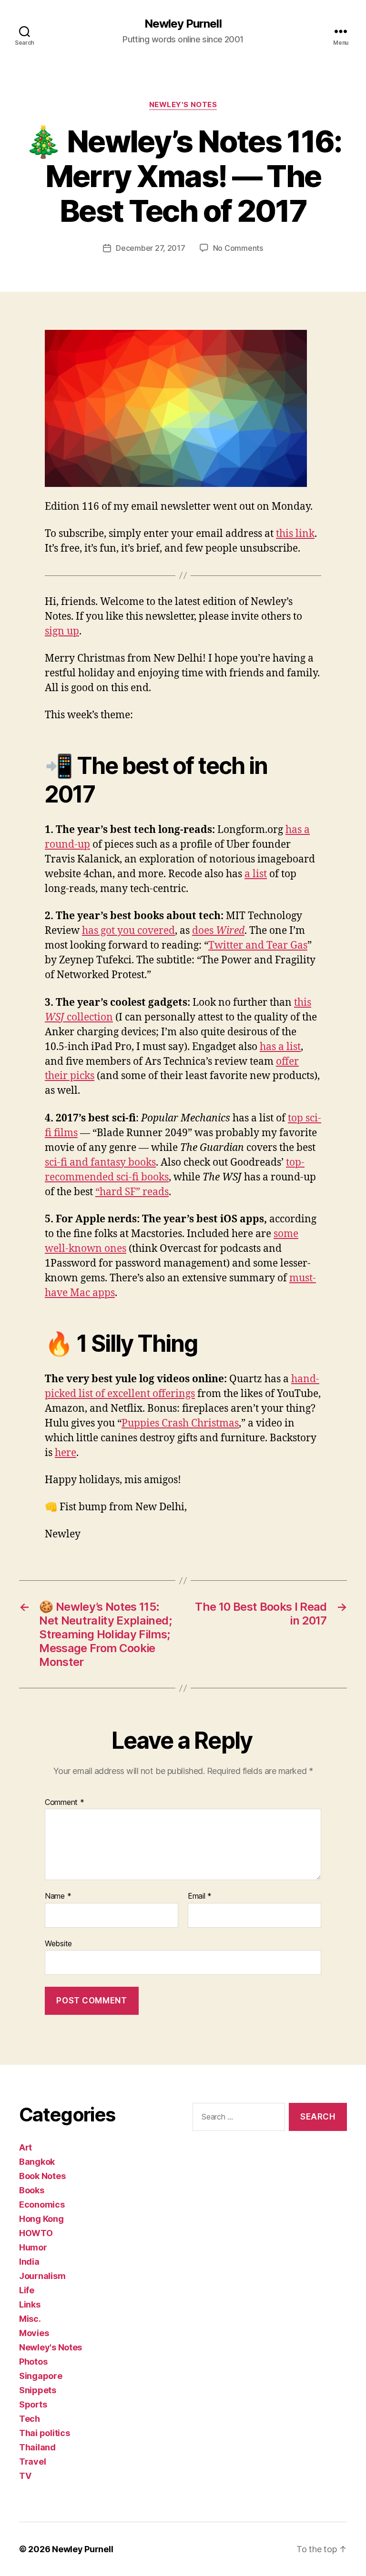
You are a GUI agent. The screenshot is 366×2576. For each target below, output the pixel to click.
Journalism (42, 2276)
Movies (34, 2333)
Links (30, 2304)
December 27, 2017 (150, 248)
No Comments (238, 248)
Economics (42, 2204)
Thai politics (45, 2433)
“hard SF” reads (132, 1192)
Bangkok (37, 2162)
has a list (280, 1047)
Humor (33, 2247)
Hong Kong (41, 2219)
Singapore (41, 2376)
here (66, 1453)
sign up (62, 631)
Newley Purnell (183, 24)
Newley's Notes (183, 105)
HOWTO (36, 2233)
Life (27, 2290)
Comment (65, 1803)
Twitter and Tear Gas (258, 946)
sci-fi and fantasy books (100, 1163)
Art (25, 2147)
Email (200, 1896)
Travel (32, 2462)
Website (58, 1943)
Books (32, 2190)
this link (295, 534)
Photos (33, 2362)
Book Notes (42, 2176)
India (29, 2262)
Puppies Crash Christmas (180, 1423)
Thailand (37, 2447)
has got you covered (128, 931)
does (218, 931)
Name (58, 1896)
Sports (33, 2404)
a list (256, 874)
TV (25, 2476)
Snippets (38, 2390)
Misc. (30, 2319)
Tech (30, 2419)
